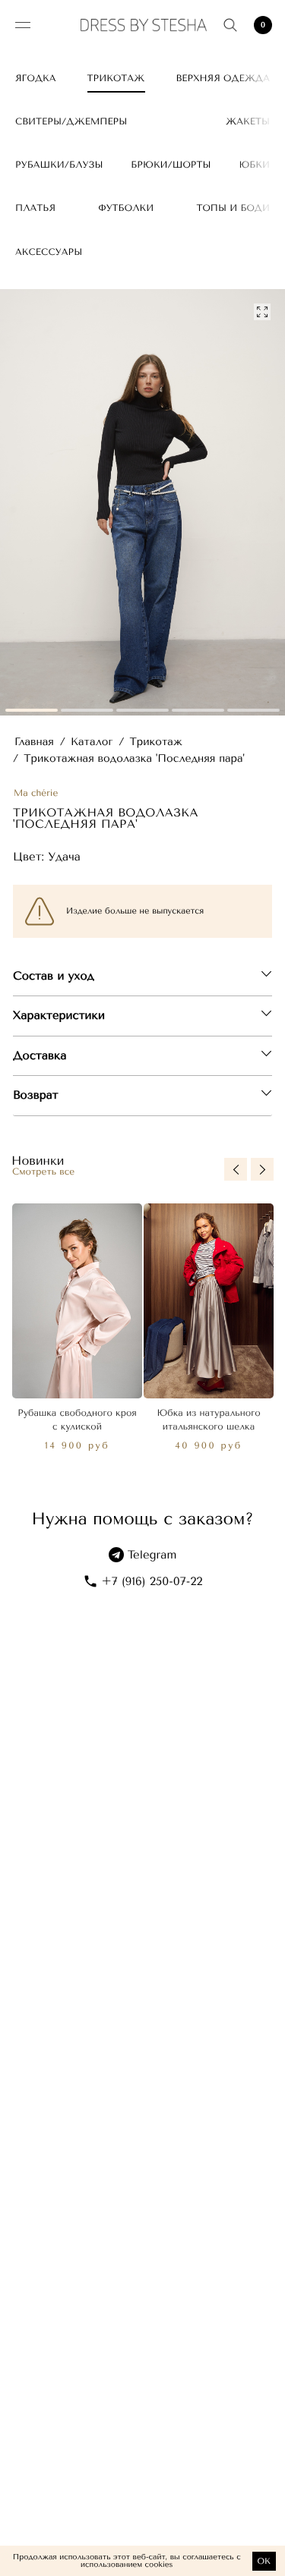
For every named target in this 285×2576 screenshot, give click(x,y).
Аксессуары (49, 252)
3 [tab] (142, 710)
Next (262, 1169)
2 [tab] (87, 710)
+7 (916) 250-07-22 (152, 1581)
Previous (236, 1169)
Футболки (126, 208)
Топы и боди (233, 208)
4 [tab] (198, 710)
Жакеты (248, 121)
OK (264, 2561)
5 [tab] (253, 710)
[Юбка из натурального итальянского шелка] (209, 1301)
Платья (35, 208)
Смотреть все (43, 1172)
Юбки (254, 165)
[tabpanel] (142, 503)
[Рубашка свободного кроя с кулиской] (77, 1301)
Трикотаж (116, 78)
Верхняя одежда (223, 78)
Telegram (152, 1555)
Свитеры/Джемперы (71, 121)
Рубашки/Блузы (59, 165)
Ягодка (35, 78)
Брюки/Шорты (171, 165)
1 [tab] (32, 710)
